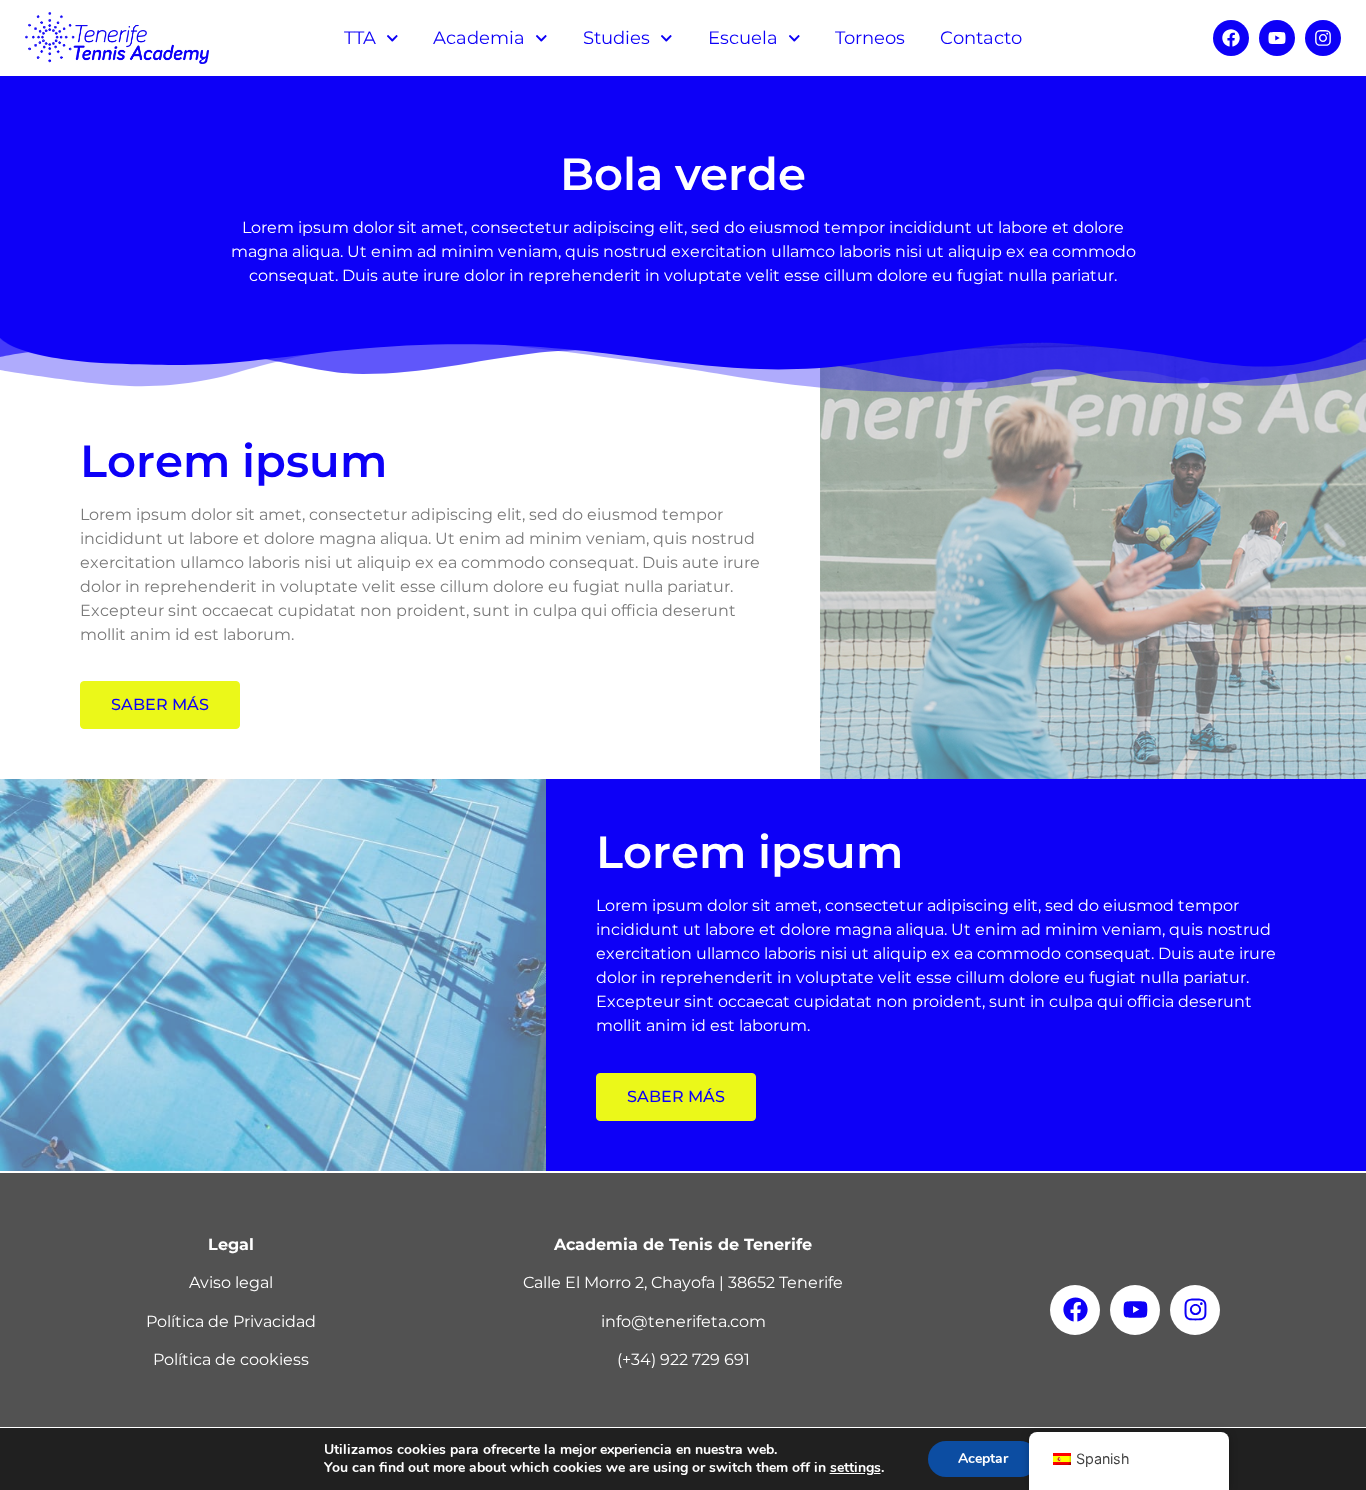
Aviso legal (231, 1282)
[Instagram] (1323, 38)
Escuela (743, 38)
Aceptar (983, 1458)
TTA (360, 38)
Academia (479, 38)
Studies (616, 38)
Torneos (870, 38)
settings (855, 1468)
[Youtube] (1277, 38)
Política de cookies (227, 1359)
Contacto (981, 38)
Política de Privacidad (231, 1321)
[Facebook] (1231, 38)
